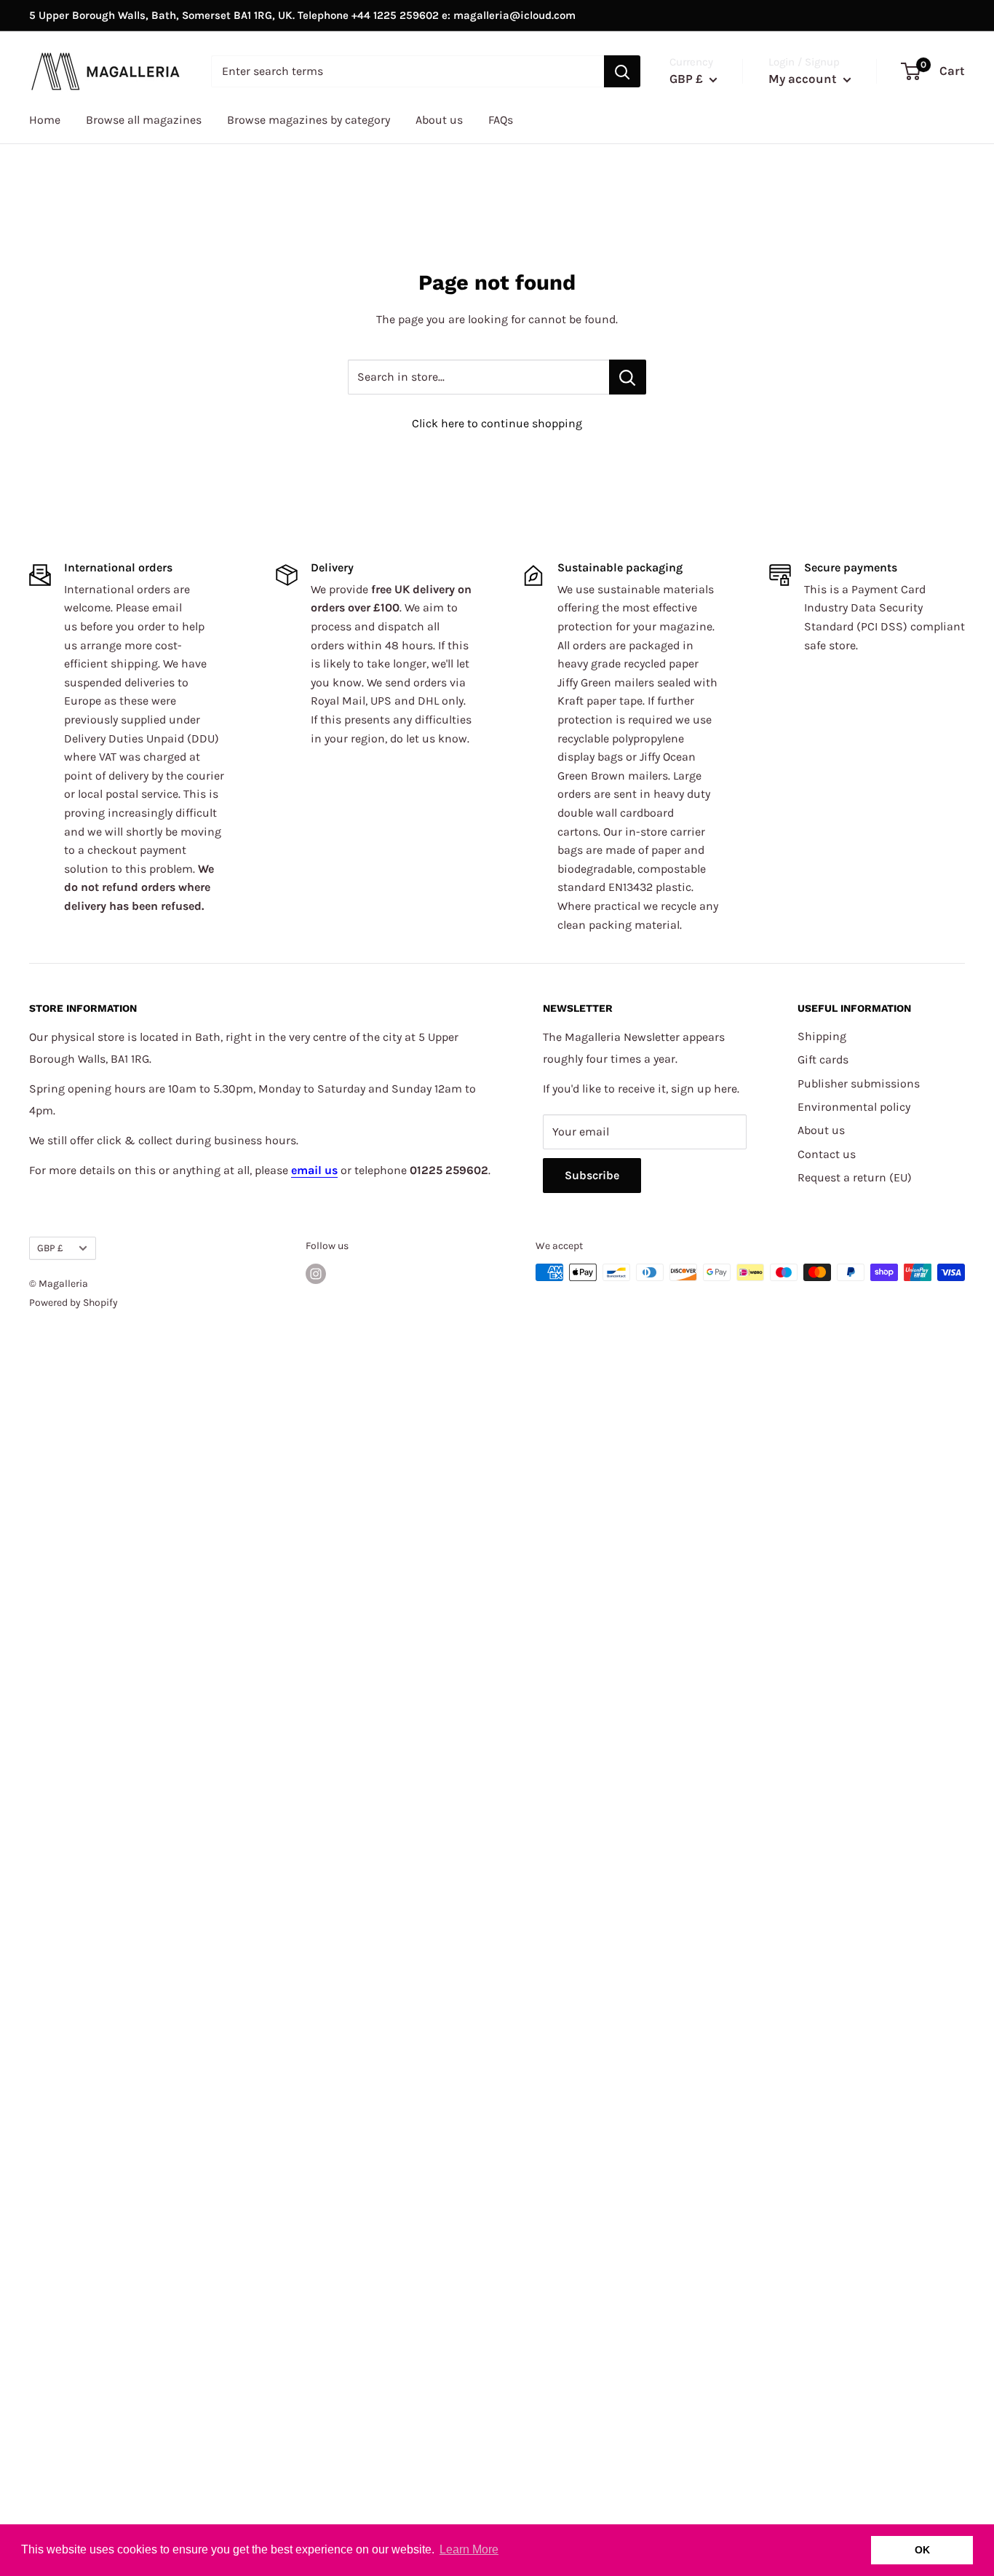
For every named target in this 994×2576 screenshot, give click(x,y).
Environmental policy (854, 1107)
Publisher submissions (859, 1083)
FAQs (501, 120)
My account (804, 79)
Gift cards (823, 1059)
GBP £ (50, 1248)
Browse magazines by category (309, 120)
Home (45, 120)
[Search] (622, 71)
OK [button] (922, 2550)
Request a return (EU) (855, 1177)
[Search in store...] (628, 377)
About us (439, 120)
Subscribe (592, 1175)
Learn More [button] (469, 2549)
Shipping (822, 1036)
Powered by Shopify (73, 1303)
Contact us (827, 1154)
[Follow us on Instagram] (316, 1274)
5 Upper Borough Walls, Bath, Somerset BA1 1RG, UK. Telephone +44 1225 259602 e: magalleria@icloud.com (302, 15)
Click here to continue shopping (497, 423)
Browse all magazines (144, 120)
